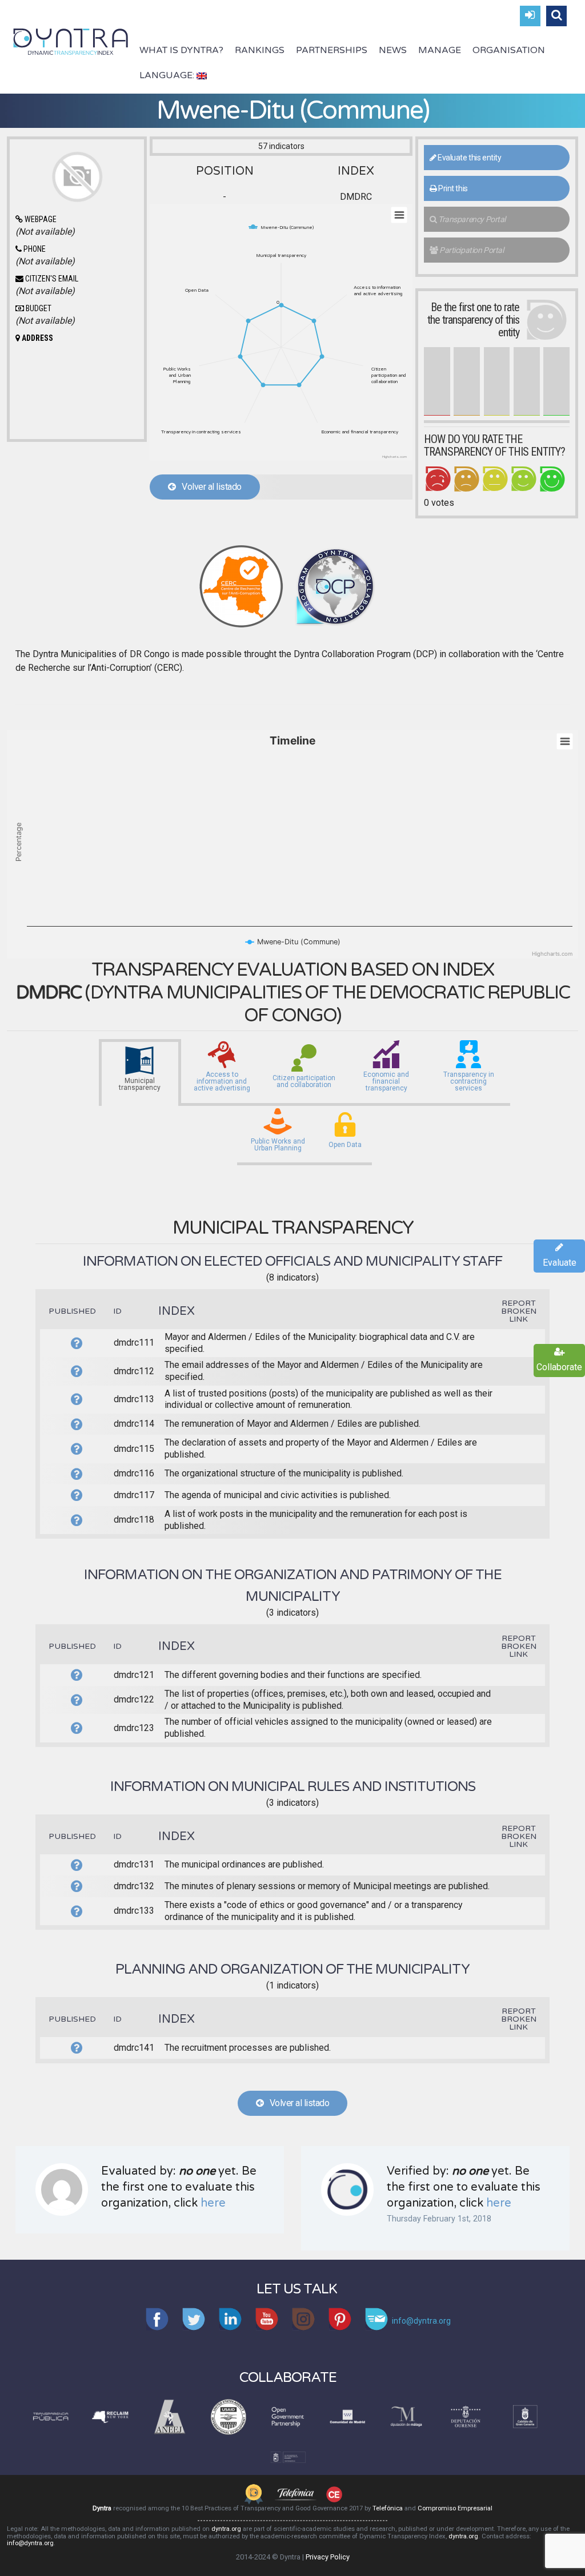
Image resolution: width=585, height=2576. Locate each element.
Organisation (509, 50)
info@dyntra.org (30, 2543)
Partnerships (332, 50)
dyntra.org (226, 2529)
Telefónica (388, 2508)
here (213, 2203)
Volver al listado (209, 487)
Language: (168, 75)
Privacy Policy (328, 2557)
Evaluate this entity (468, 158)
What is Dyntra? (181, 50)
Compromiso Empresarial (455, 2508)
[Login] (530, 16)
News (393, 50)
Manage (440, 50)
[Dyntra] (71, 41)
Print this (452, 188)
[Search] (556, 16)
